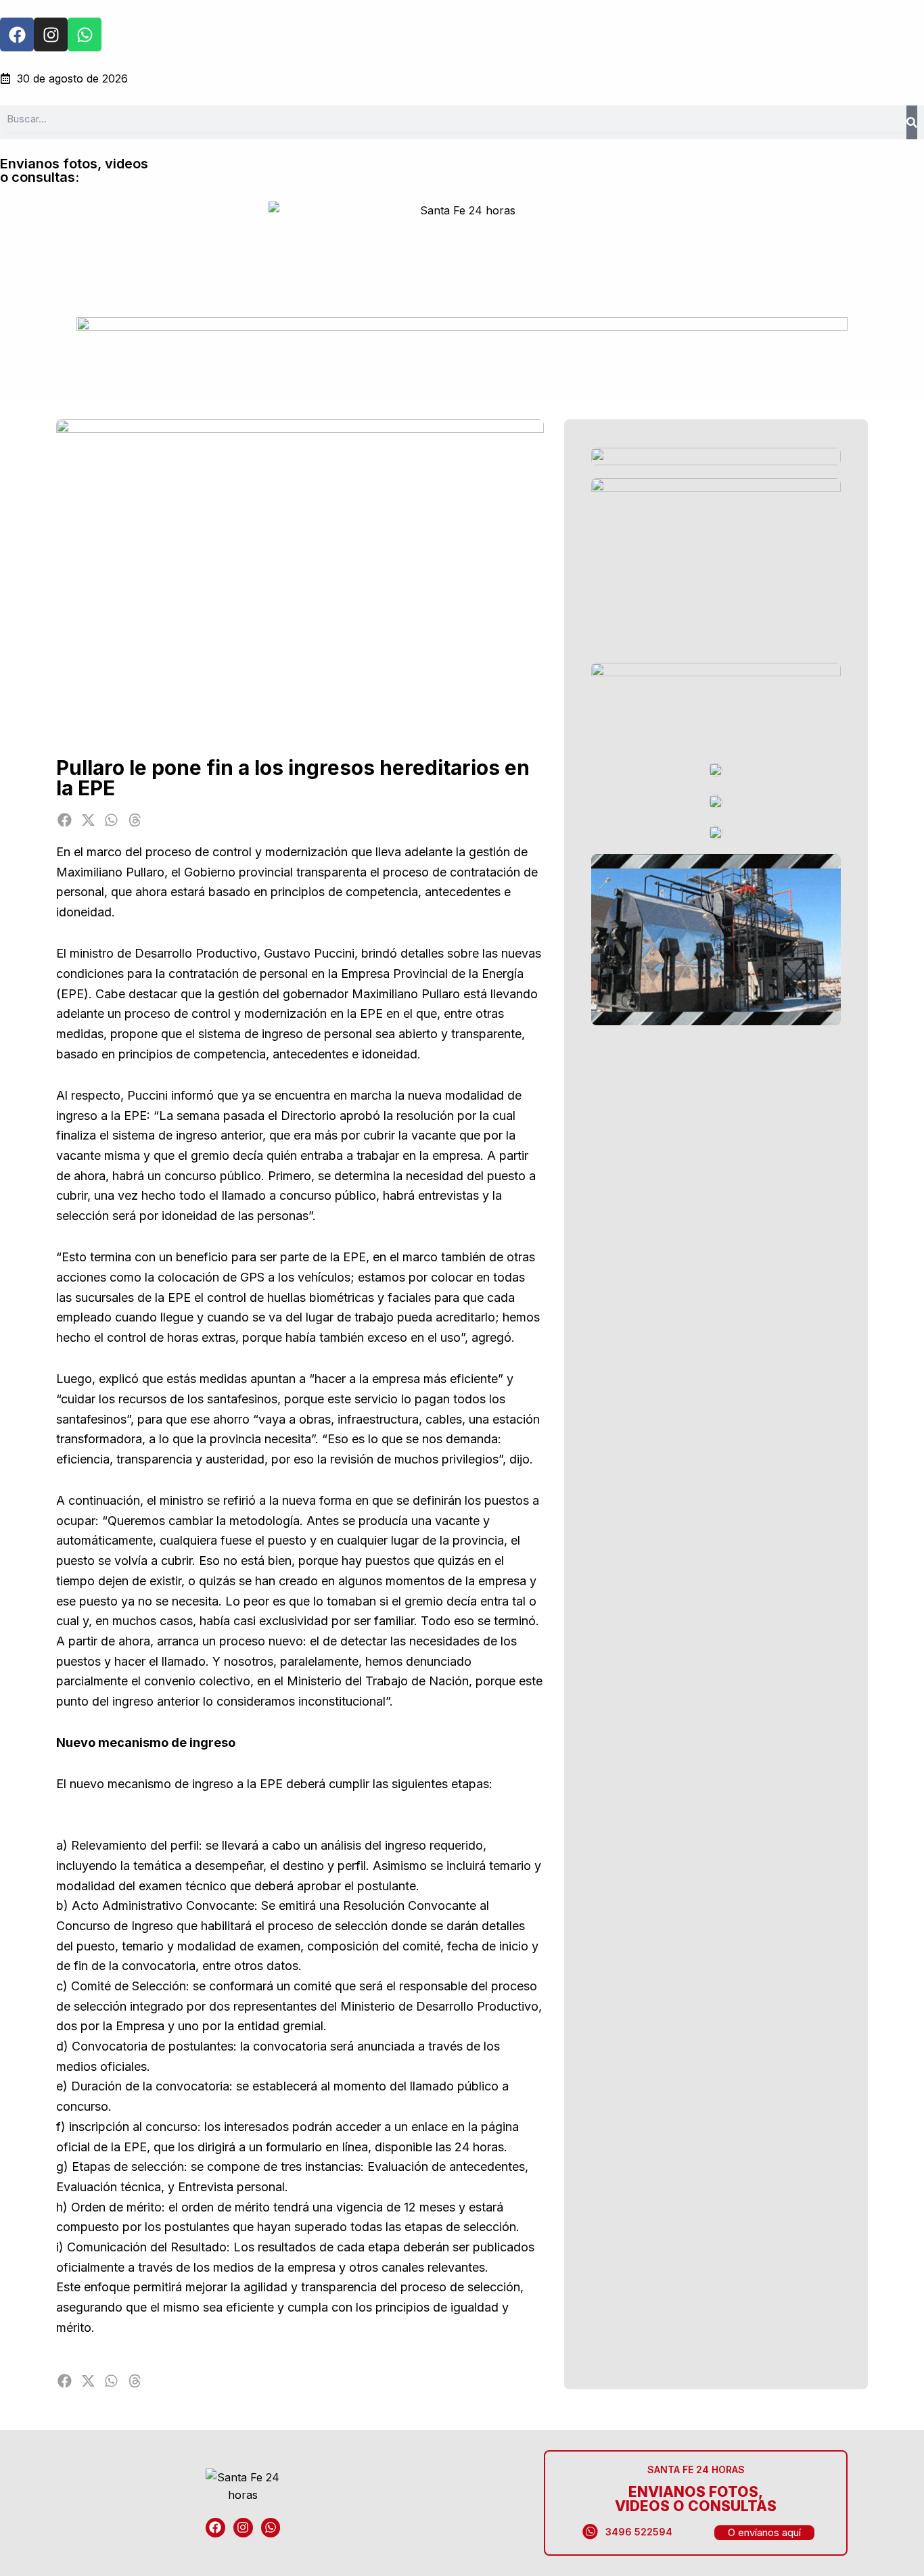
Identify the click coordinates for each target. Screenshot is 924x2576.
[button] (65, 820)
